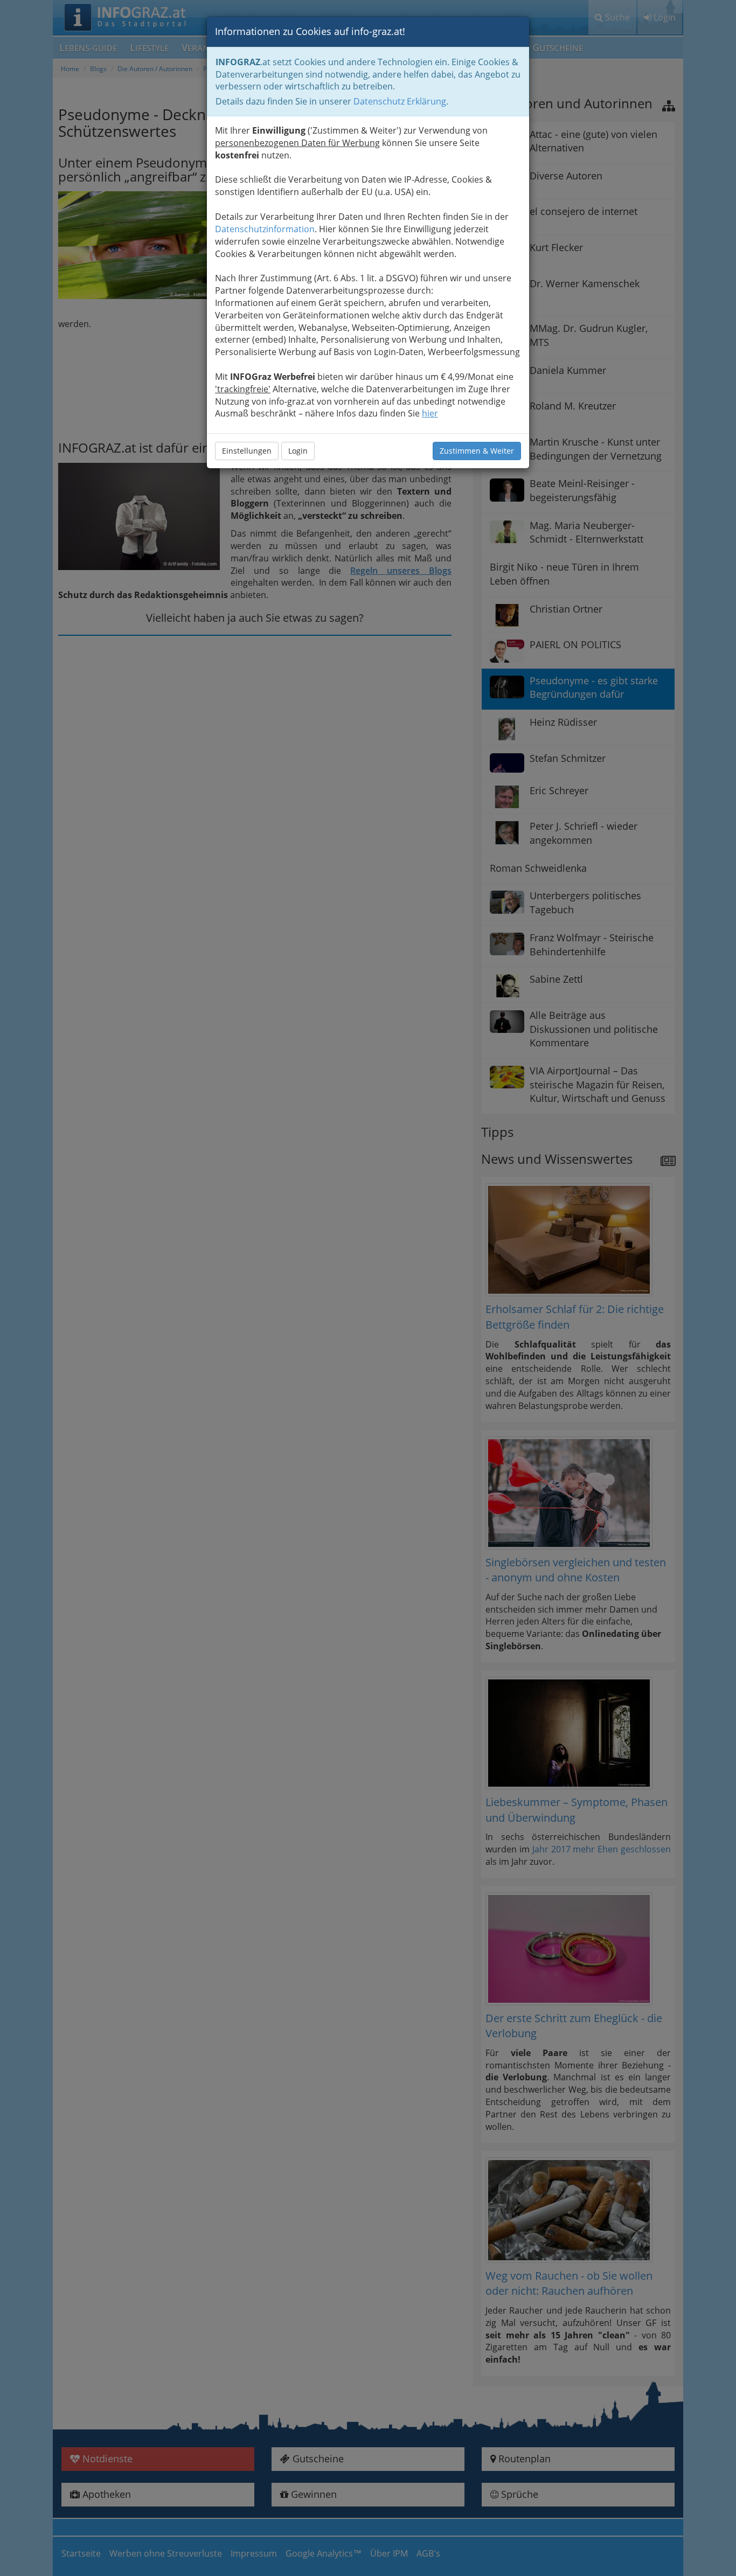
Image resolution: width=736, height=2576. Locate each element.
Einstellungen (247, 451)
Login (298, 451)
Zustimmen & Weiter (477, 451)
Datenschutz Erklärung (400, 101)
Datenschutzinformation (265, 229)
